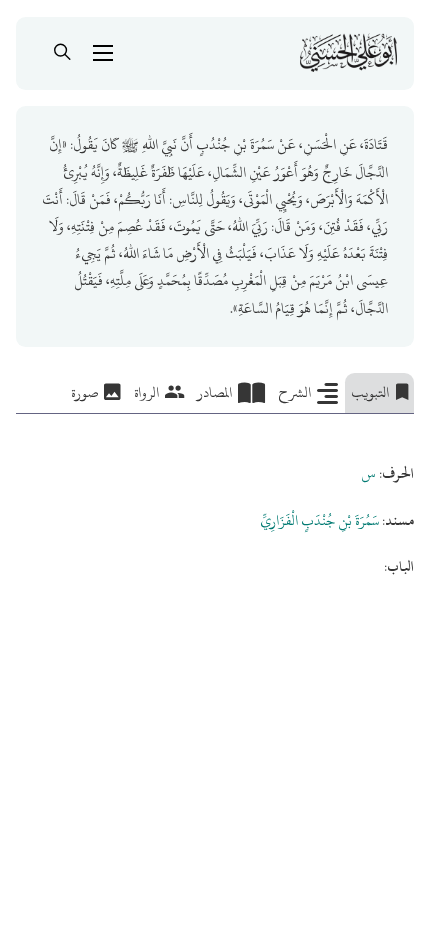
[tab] (379, 393)
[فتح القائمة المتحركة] (103, 53)
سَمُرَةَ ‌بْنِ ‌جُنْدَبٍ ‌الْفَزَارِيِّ (319, 520)
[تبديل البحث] (63, 53)
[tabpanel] (215, 497)
